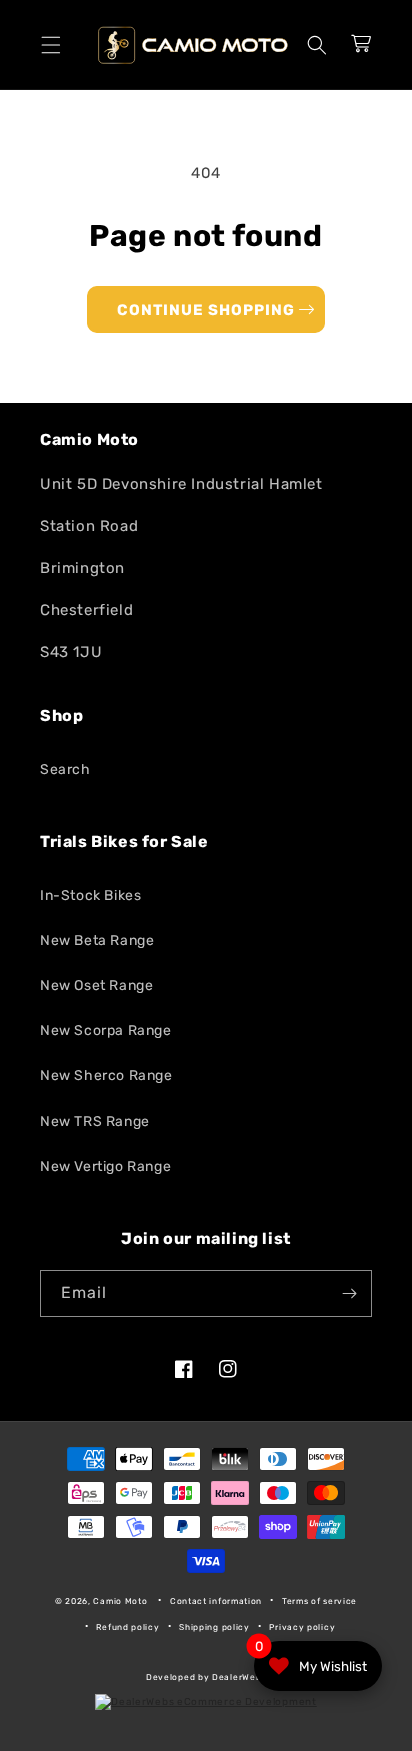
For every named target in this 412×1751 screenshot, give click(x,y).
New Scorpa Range (106, 1030)
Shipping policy (214, 1627)
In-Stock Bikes (90, 895)
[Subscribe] (349, 1293)
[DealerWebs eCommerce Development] (205, 1702)
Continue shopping (206, 310)
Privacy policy (302, 1627)
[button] (51, 45)
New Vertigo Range (105, 1166)
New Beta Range (97, 940)
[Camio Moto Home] (192, 45)
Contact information (216, 1601)
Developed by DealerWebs (206, 1677)
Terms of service (319, 1601)
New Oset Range (96, 985)
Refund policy (127, 1627)
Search (65, 769)
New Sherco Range (106, 1075)
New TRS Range (95, 1121)
